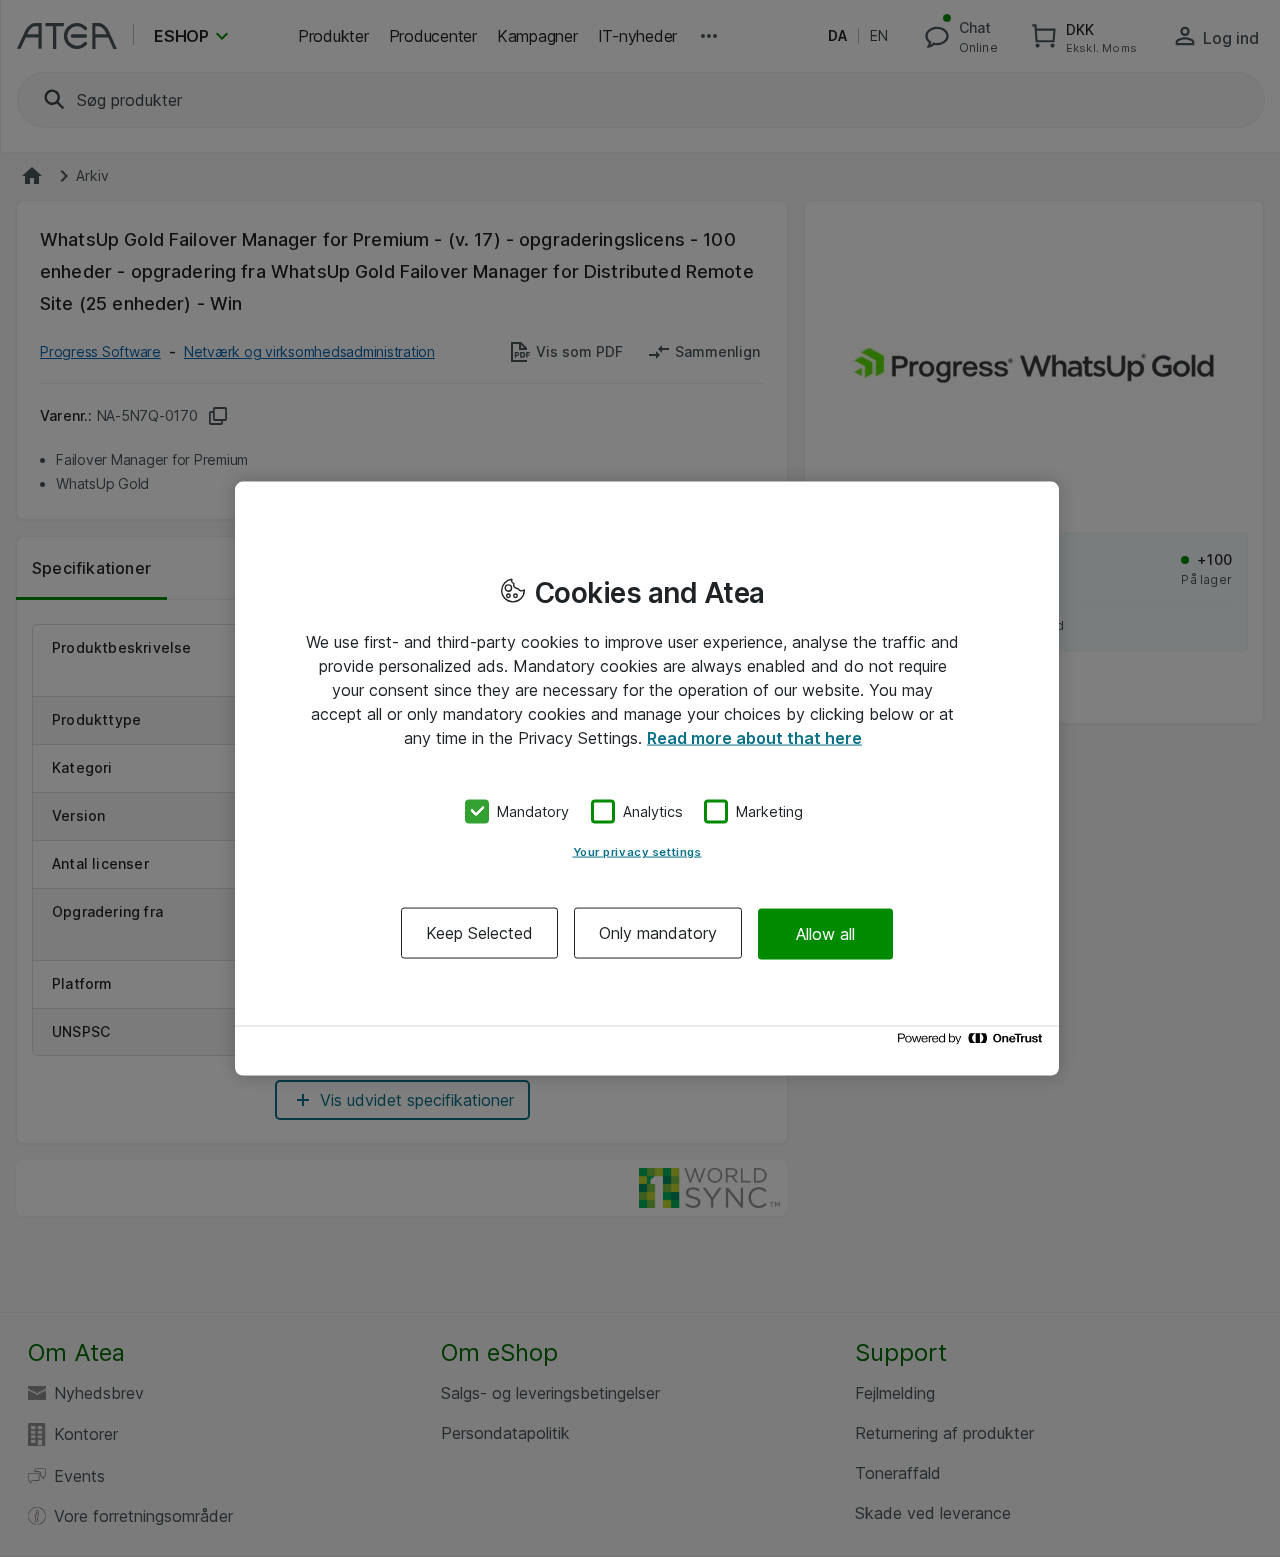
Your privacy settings (637, 852)
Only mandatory (658, 933)
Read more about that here (754, 737)
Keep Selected (479, 933)
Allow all (825, 933)
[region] (647, 778)
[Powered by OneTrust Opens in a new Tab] (973, 1043)
